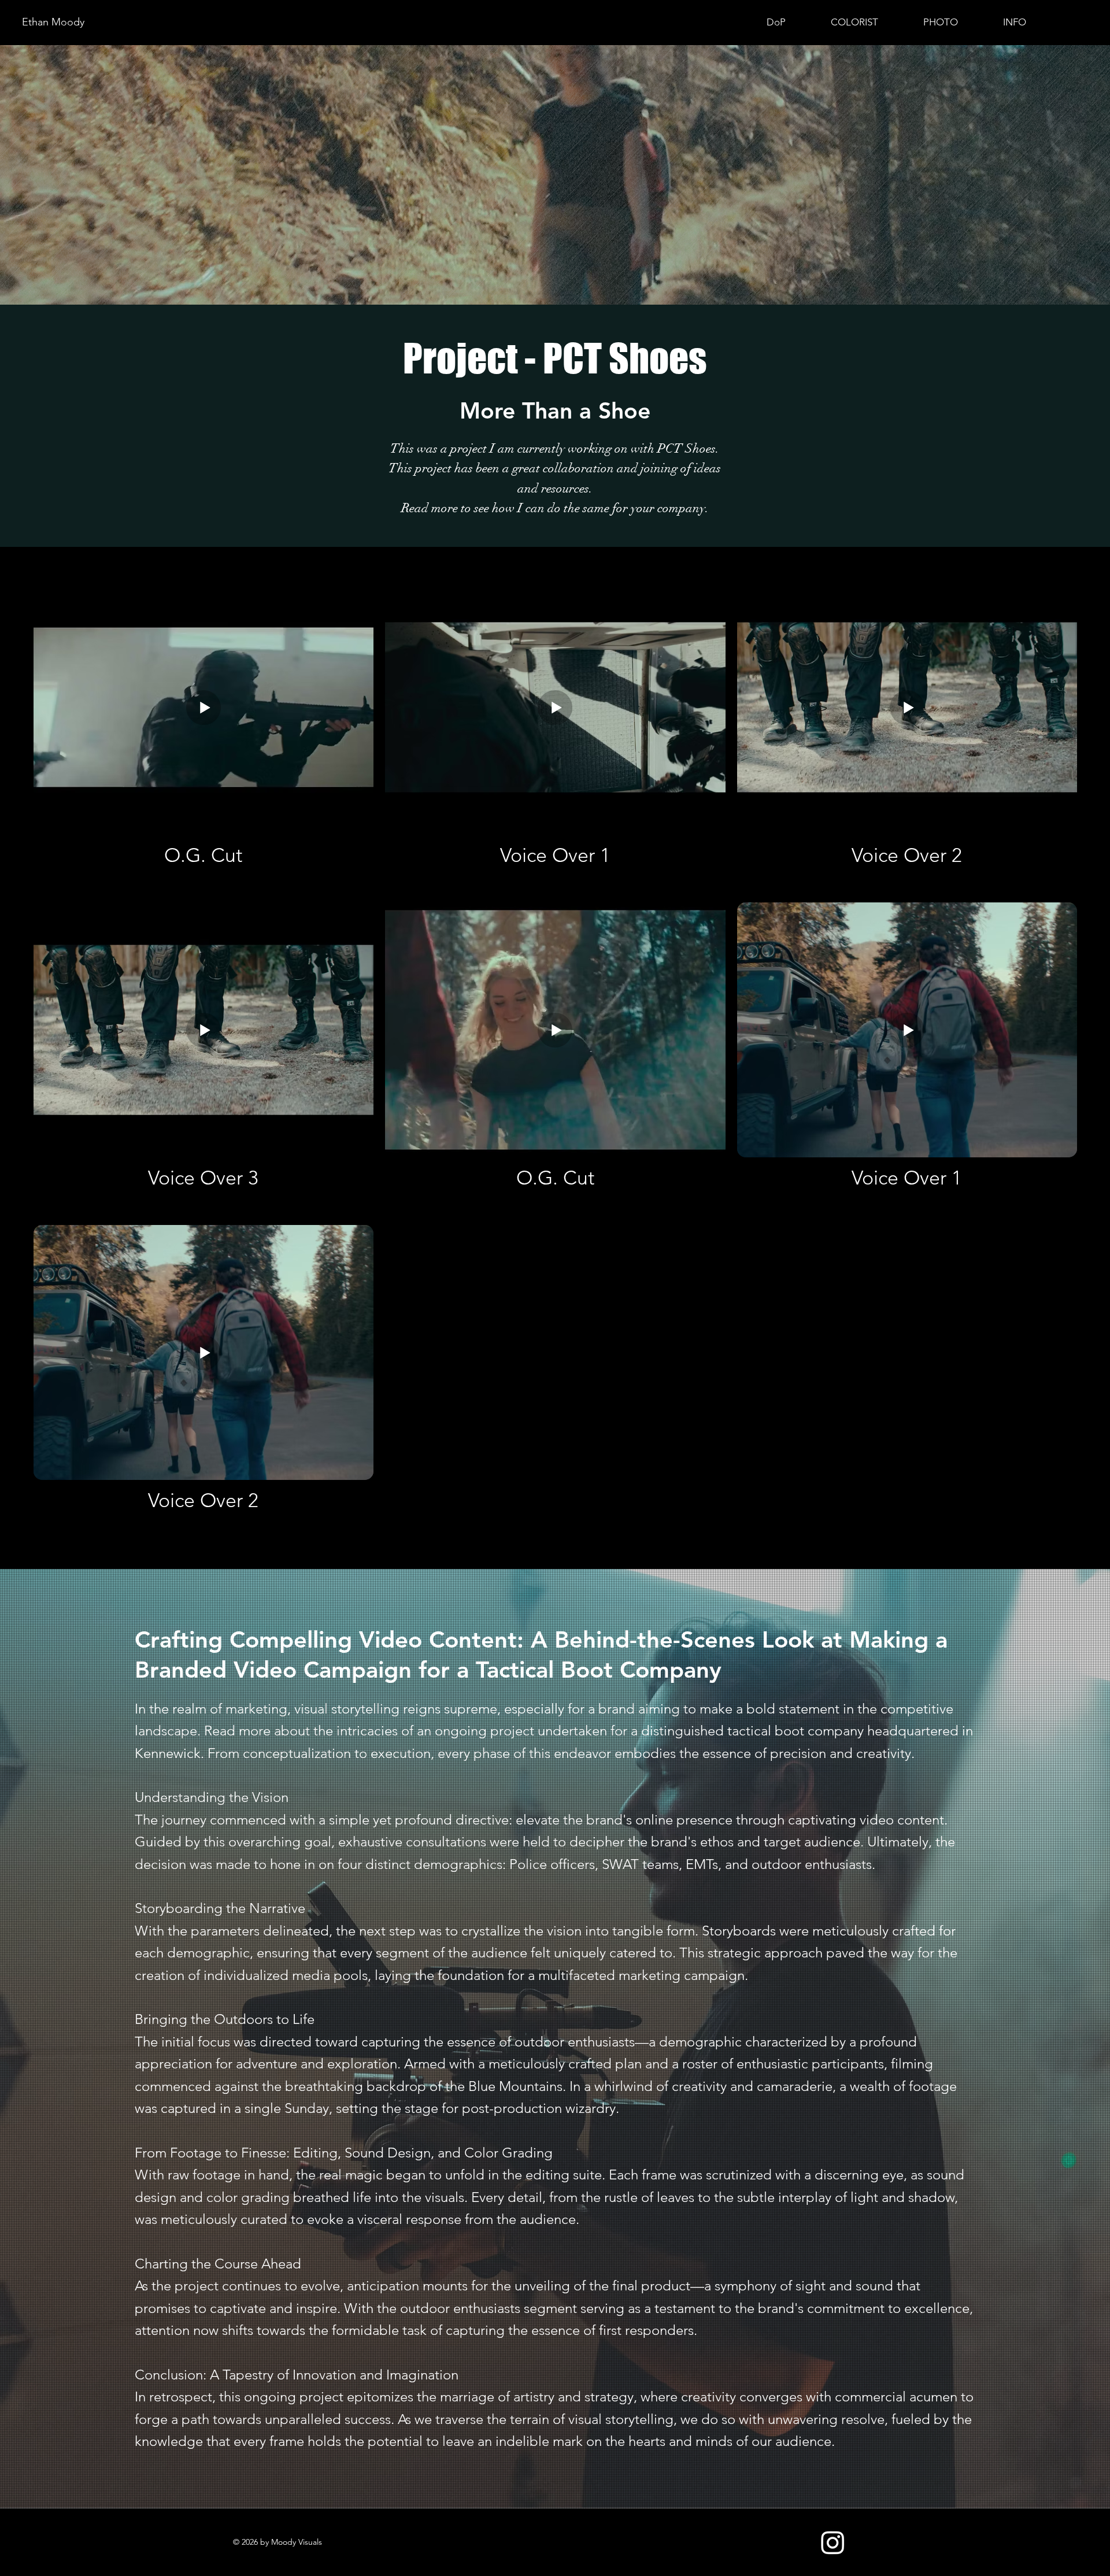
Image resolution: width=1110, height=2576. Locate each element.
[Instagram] (833, 2542)
